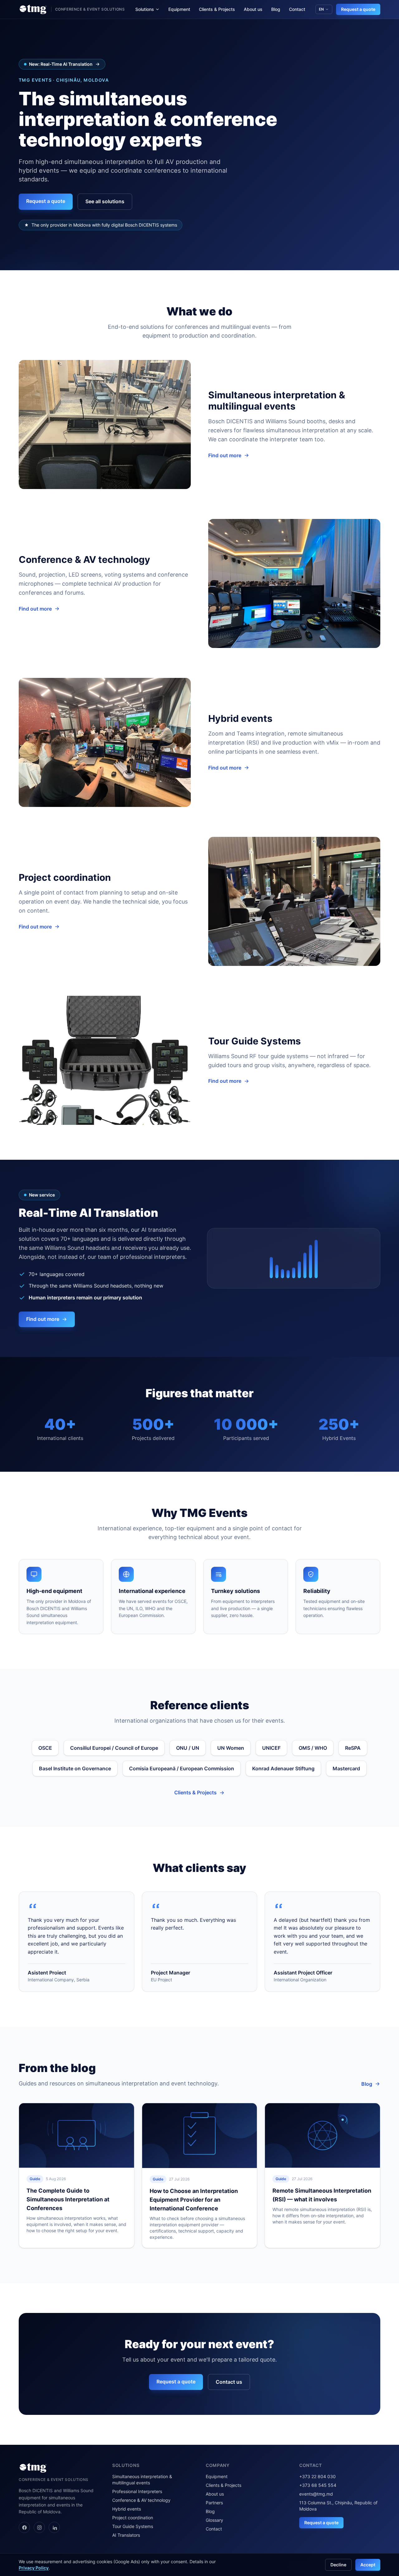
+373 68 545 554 (318, 2485)
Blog (276, 9)
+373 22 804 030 (317, 2476)
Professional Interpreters (137, 2491)
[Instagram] (39, 2527)
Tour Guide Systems (133, 2526)
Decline (338, 2565)
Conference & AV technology (141, 2500)
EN (321, 9)
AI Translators (126, 2535)
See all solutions (105, 201)
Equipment (179, 9)
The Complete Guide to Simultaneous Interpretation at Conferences (68, 2199)
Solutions (145, 9)
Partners (214, 2503)
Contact (297, 9)
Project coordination (133, 2518)
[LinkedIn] (54, 2527)
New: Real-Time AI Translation (61, 64)
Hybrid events (127, 2509)
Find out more (225, 455)
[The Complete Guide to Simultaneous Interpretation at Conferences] (77, 2135)
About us (253, 9)
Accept (368, 2565)
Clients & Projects (217, 9)
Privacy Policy (34, 2568)
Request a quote (358, 9)
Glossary (214, 2520)
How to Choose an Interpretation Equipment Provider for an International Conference (194, 2200)
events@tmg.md (316, 2494)
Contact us (229, 2382)
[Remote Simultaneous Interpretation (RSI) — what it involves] (322, 2135)
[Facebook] (24, 2527)
